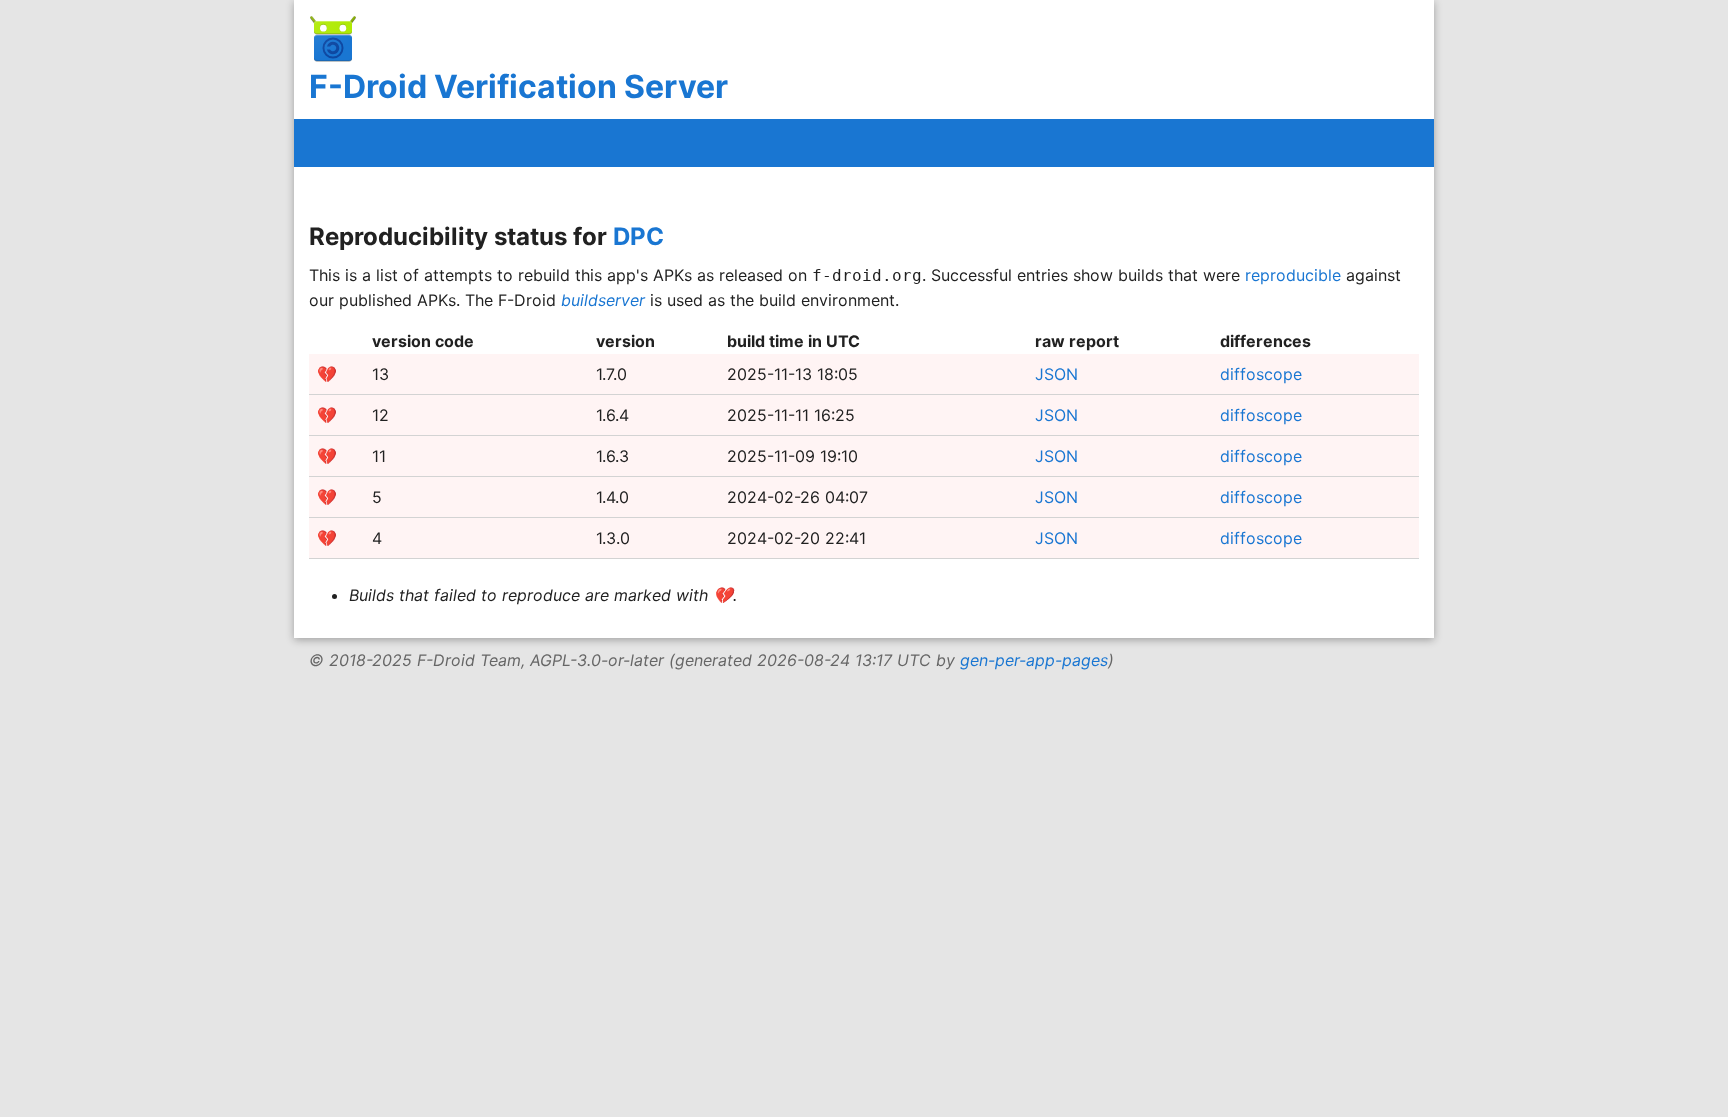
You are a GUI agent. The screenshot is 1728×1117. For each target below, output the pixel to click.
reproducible (1293, 275)
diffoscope (1261, 374)
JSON (1056, 374)
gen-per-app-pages (1034, 660)
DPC (638, 236)
